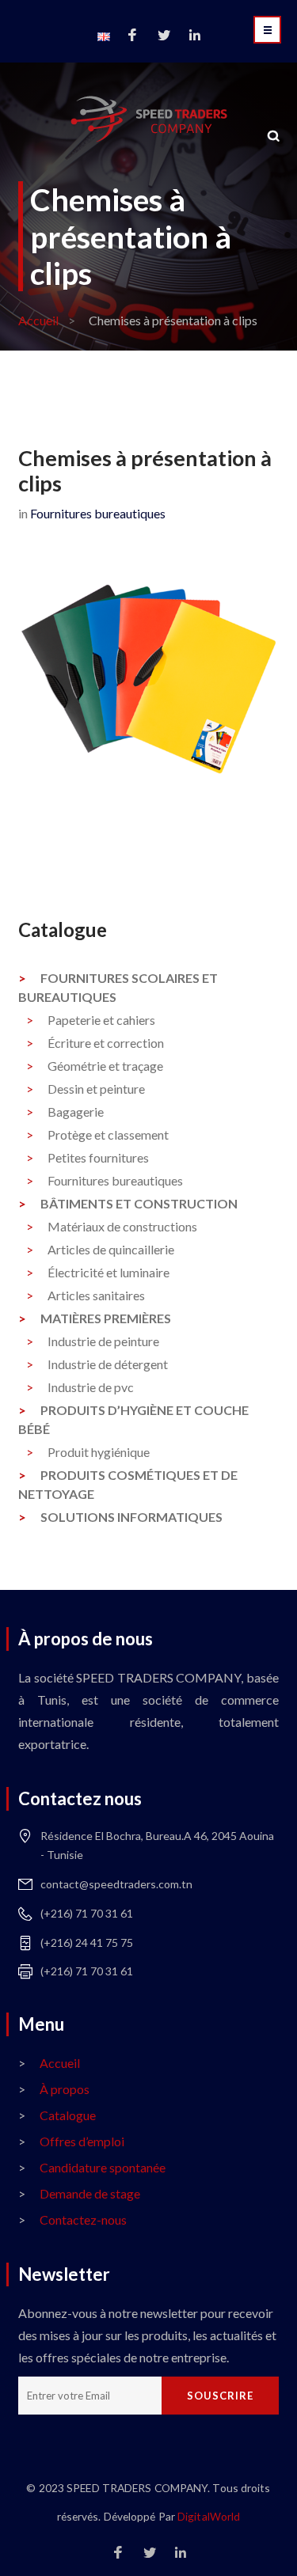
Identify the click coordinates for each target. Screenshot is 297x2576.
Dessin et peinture (96, 1089)
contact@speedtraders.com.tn (116, 1884)
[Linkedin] (195, 36)
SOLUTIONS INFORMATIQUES (131, 1517)
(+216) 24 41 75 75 (87, 1942)
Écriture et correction (106, 1043)
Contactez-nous (83, 2219)
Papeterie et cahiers (101, 1020)
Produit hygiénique (99, 1452)
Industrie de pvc (91, 1387)
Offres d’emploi (82, 2141)
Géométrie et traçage (105, 1066)
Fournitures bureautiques (98, 513)
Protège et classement (108, 1134)
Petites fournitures (98, 1157)
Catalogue (68, 2115)
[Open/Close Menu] (267, 30)
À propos (65, 2089)
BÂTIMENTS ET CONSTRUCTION (139, 1203)
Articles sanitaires (96, 1295)
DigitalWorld (209, 2516)
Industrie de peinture (103, 1341)
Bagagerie (76, 1112)
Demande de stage (90, 2193)
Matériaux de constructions (122, 1226)
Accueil (38, 320)
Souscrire (220, 2396)
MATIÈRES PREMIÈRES (106, 1318)
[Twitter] (164, 36)
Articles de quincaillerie (111, 1249)
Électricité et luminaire (109, 1272)
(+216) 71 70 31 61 (87, 1913)
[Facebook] (132, 36)
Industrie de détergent (108, 1364)
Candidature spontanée (103, 2167)
